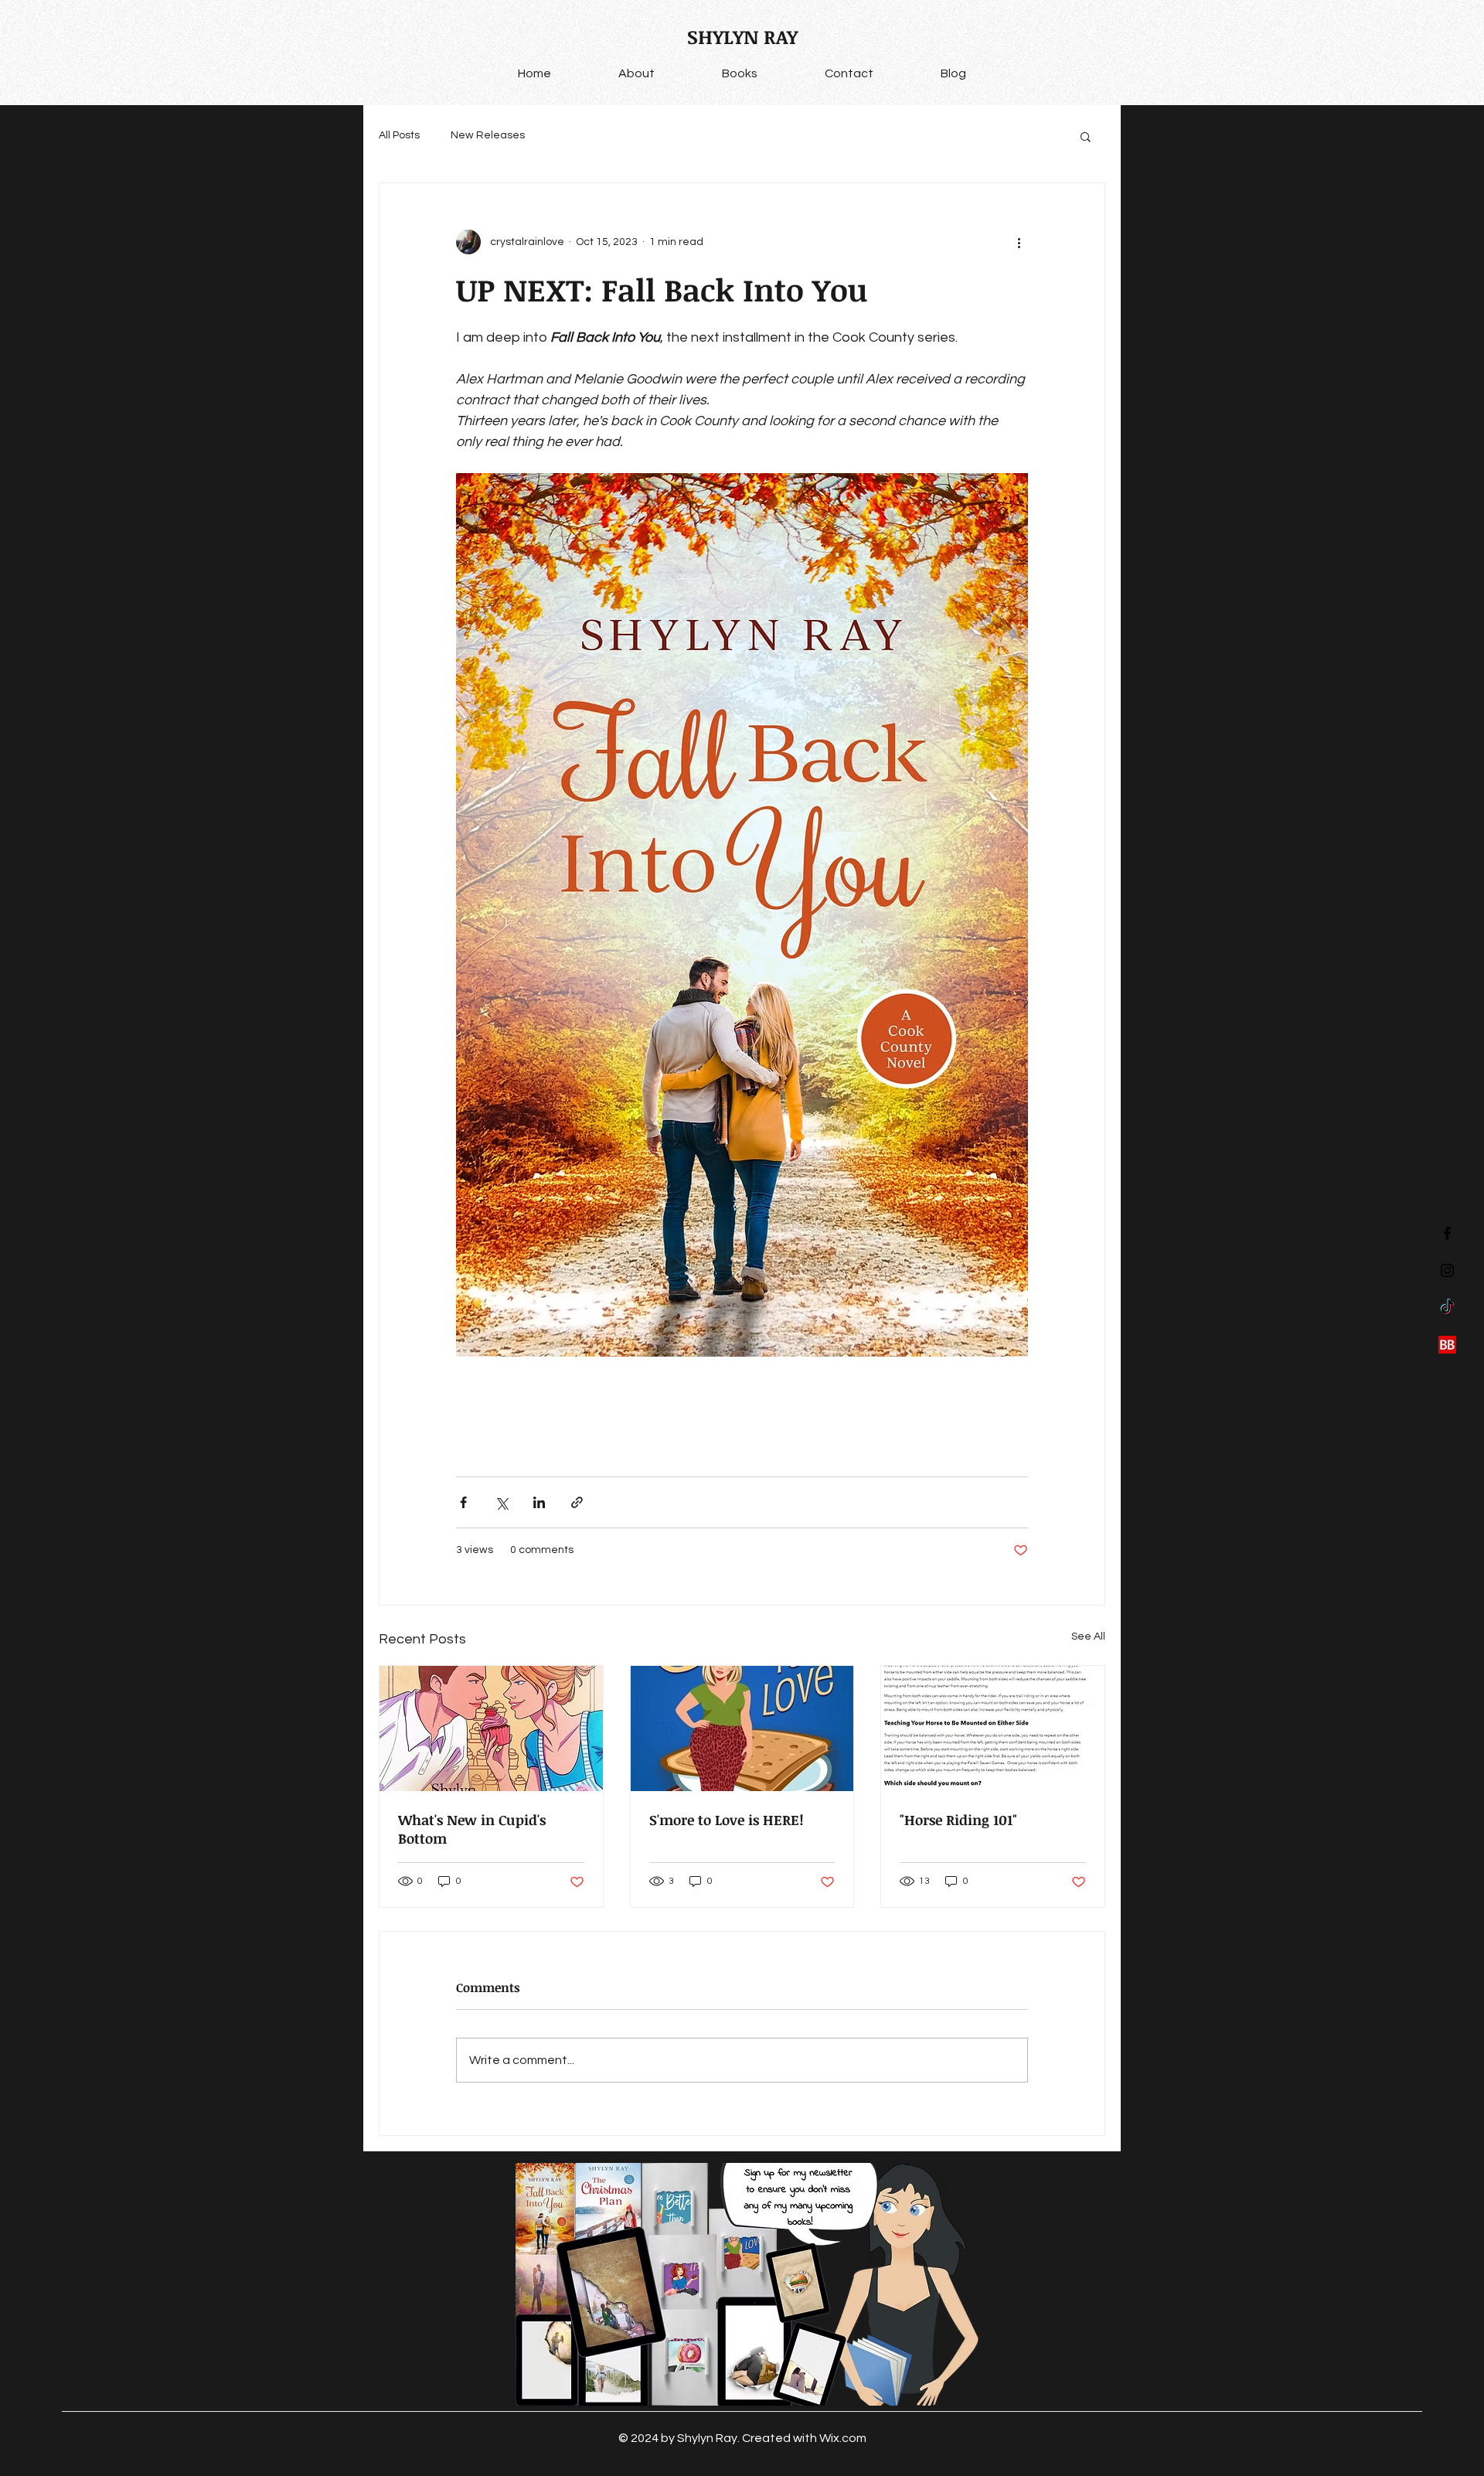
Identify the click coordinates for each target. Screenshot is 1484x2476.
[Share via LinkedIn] (539, 1502)
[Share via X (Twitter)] (501, 1502)
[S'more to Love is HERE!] (742, 1728)
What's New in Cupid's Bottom (472, 1829)
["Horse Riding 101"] (993, 1728)
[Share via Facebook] (463, 1502)
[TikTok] (1447, 1308)
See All (1088, 1636)
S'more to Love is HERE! (727, 1820)
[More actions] (1019, 242)
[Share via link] (577, 1502)
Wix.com (843, 2438)
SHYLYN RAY (742, 36)
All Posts (399, 135)
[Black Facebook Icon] (1447, 1233)
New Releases (488, 135)
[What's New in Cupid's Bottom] (491, 1728)
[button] (1086, 136)
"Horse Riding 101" (958, 1820)
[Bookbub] (1447, 1345)
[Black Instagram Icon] (1447, 1270)
